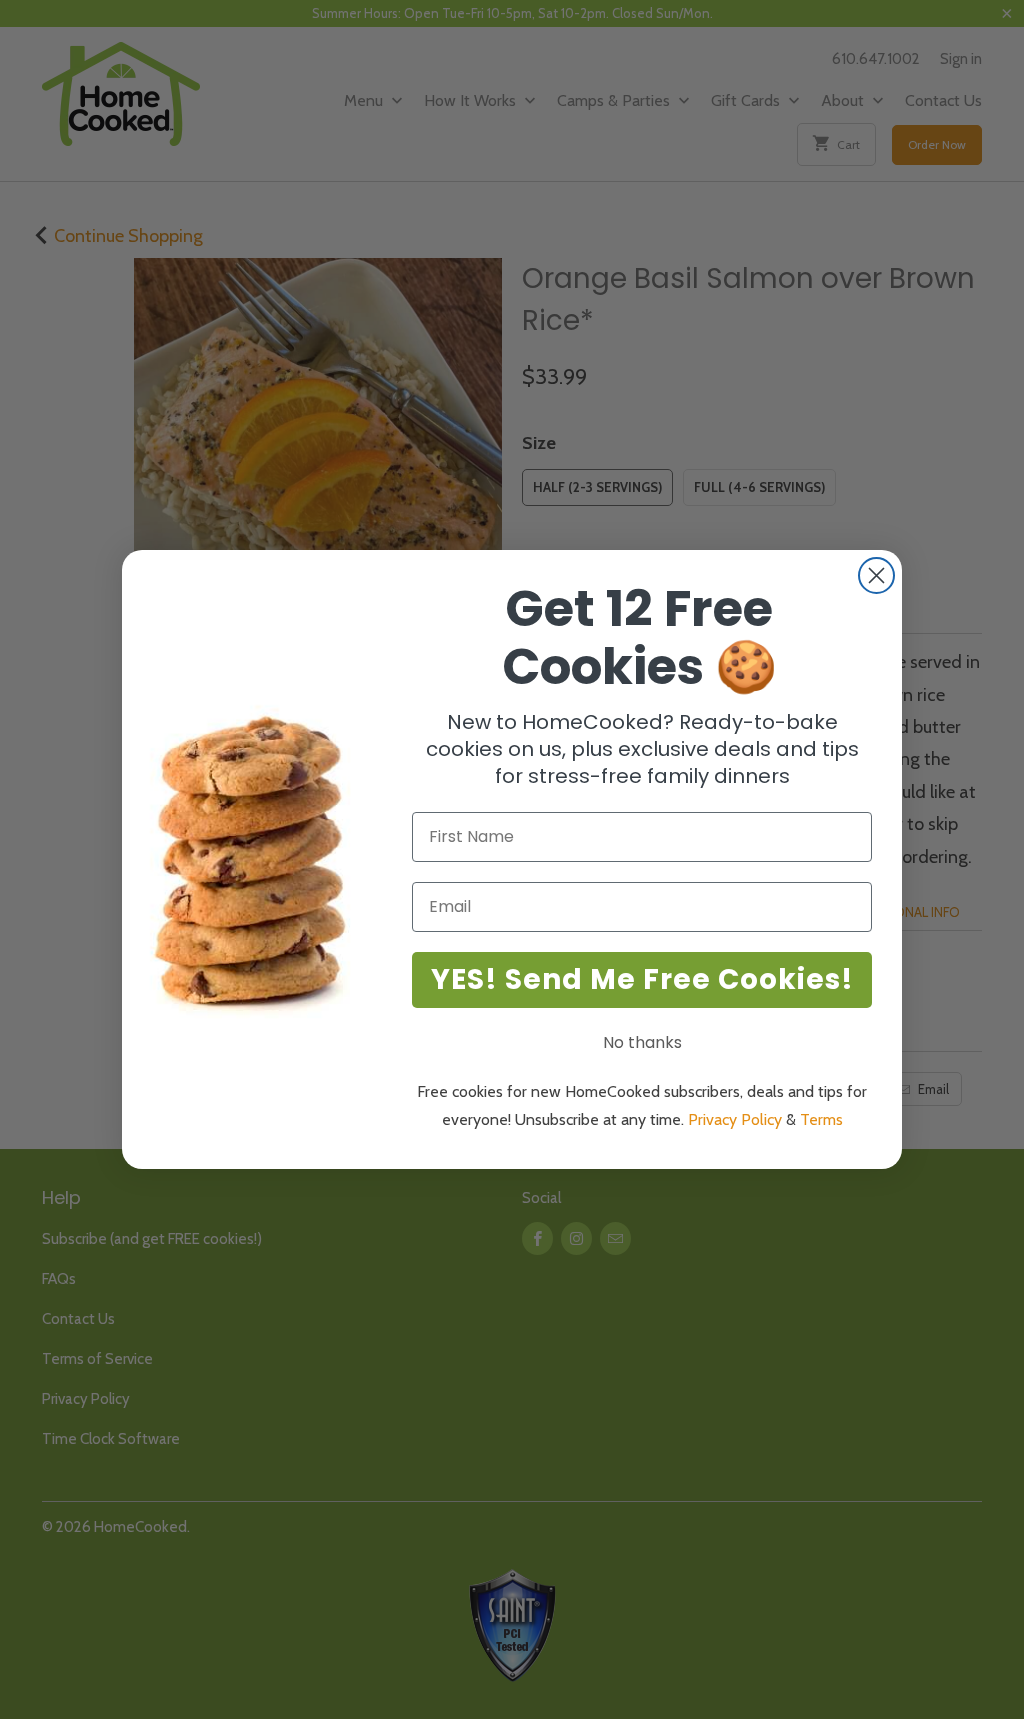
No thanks (642, 1042)
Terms (821, 1119)
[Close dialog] (876, 575)
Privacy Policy (735, 1119)
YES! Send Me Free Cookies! (642, 979)
